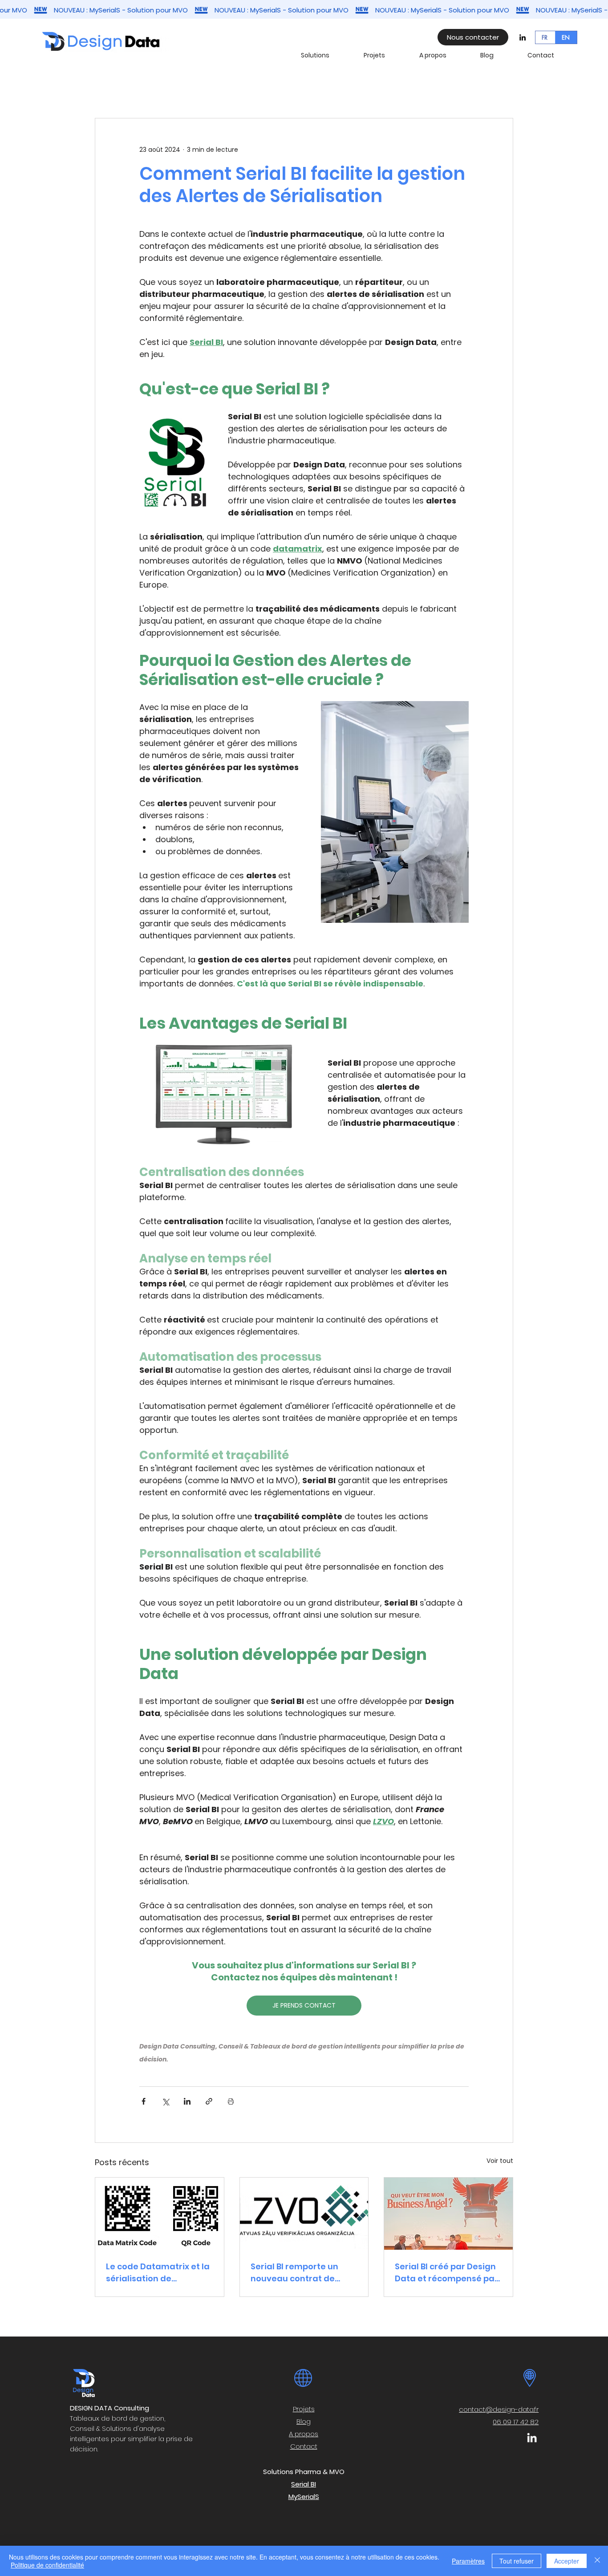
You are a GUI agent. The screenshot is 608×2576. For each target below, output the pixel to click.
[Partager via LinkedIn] (187, 2101)
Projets (304, 2409)
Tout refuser (517, 2561)
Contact (304, 2446)
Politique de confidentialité (47, 2565)
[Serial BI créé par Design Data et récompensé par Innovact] (448, 2214)
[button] (326, 55)
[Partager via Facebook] (144, 2101)
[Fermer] (597, 2561)
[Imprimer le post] (231, 2101)
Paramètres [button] (468, 2561)
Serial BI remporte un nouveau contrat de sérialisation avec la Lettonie (294, 2273)
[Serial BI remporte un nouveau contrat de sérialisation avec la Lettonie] (304, 2214)
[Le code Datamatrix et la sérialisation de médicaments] (160, 2214)
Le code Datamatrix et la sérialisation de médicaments (158, 2273)
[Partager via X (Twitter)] (165, 2101)
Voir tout (500, 2161)
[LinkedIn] (523, 37)
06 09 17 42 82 (516, 2422)
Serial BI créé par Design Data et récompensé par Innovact (446, 2273)
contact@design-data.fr (499, 2409)
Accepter (567, 2561)
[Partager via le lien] (209, 2101)
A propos (304, 2434)
